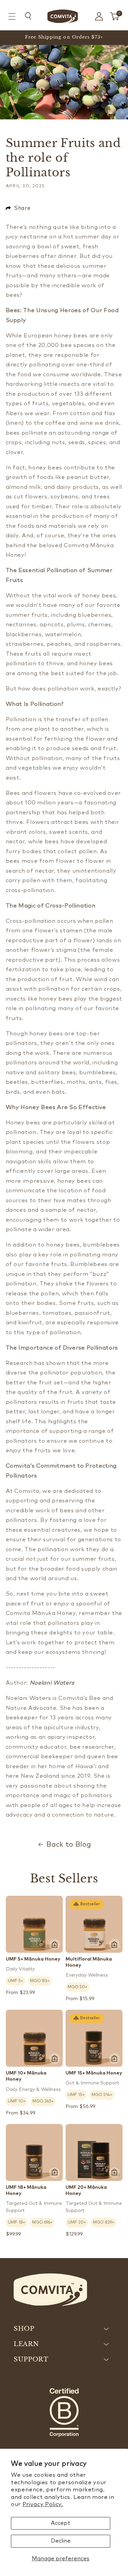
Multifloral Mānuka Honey (89, 1962)
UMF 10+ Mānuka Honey (26, 2076)
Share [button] (22, 208)
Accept (61, 2523)
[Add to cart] (55, 1945)
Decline (61, 2541)
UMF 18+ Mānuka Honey (26, 2191)
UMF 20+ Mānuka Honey (86, 2191)
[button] (12, 17)
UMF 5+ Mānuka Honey (33, 1959)
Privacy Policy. (43, 2504)
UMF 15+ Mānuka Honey (94, 2073)
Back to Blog (69, 1845)
